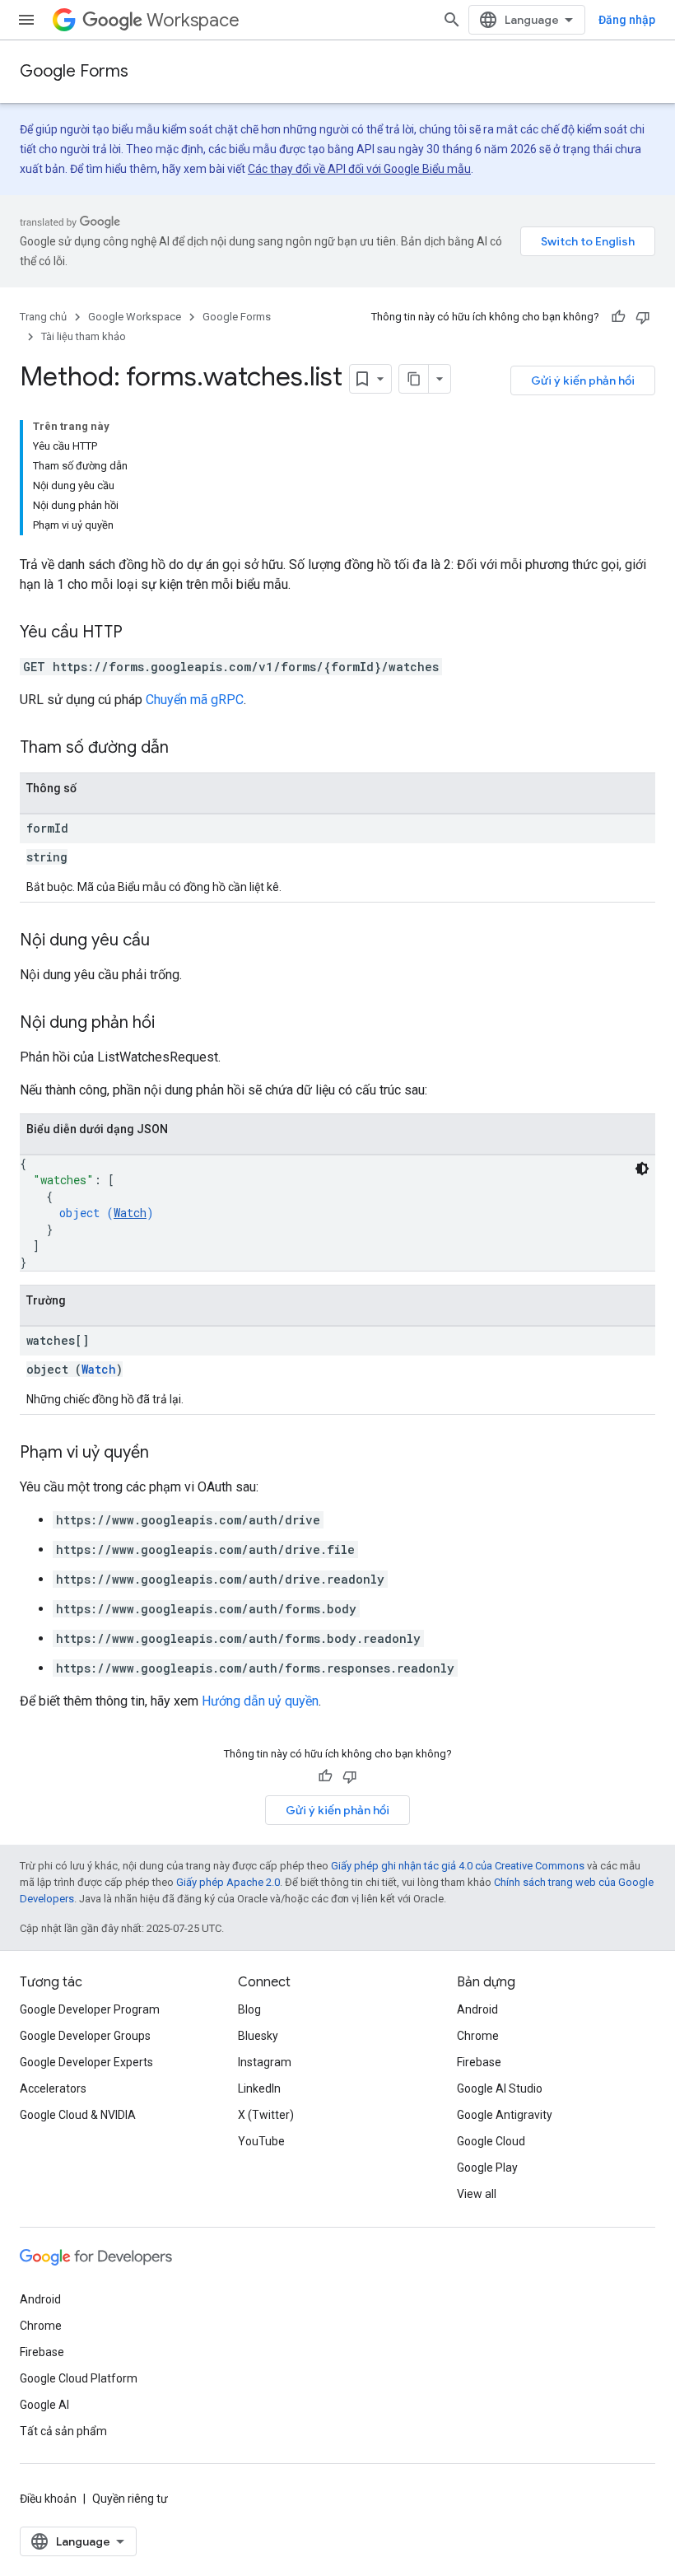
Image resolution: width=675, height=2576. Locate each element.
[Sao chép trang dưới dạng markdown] (414, 379)
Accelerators (53, 2088)
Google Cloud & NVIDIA (78, 2115)
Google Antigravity (505, 2115)
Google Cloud (491, 2141)
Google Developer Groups (85, 2036)
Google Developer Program (90, 2009)
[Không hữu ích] (643, 317)
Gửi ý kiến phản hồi (583, 380)
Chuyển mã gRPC (195, 700)
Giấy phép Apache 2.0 (228, 1882)
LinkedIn (259, 2088)
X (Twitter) (266, 2115)
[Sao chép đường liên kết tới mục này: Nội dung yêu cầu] (166, 941)
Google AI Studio (500, 2088)
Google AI (44, 2405)
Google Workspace (135, 317)
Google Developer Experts (86, 2062)
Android (477, 2009)
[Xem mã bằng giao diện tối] (642, 1169)
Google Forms (74, 71)
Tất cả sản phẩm (63, 2431)
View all (477, 2194)
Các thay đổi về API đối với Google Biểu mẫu (359, 169)
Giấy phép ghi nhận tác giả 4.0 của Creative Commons (458, 1866)
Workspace (193, 20)
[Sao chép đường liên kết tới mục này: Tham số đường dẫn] (185, 749)
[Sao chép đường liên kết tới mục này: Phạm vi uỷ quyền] (165, 1454)
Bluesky (258, 2036)
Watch (130, 1213)
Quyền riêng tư (130, 2499)
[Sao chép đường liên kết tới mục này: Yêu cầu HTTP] (139, 633)
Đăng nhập (627, 20)
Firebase (479, 2062)
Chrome (478, 2036)
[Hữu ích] (618, 317)
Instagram (265, 2062)
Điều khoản (48, 2499)
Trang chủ (43, 317)
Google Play (487, 2168)
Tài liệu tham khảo (84, 336)
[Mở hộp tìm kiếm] (452, 20)
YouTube (261, 2141)
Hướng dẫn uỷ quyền (260, 1701)
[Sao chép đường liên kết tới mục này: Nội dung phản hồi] (171, 1024)
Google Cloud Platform (79, 2378)
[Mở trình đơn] (26, 20)
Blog (249, 2009)
